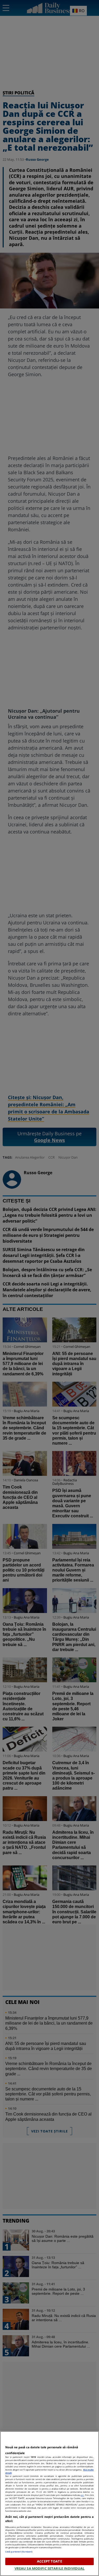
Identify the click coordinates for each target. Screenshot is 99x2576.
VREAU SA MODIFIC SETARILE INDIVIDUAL (50, 2568)
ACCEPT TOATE (49, 2561)
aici (82, 2495)
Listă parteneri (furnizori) (19, 2552)
